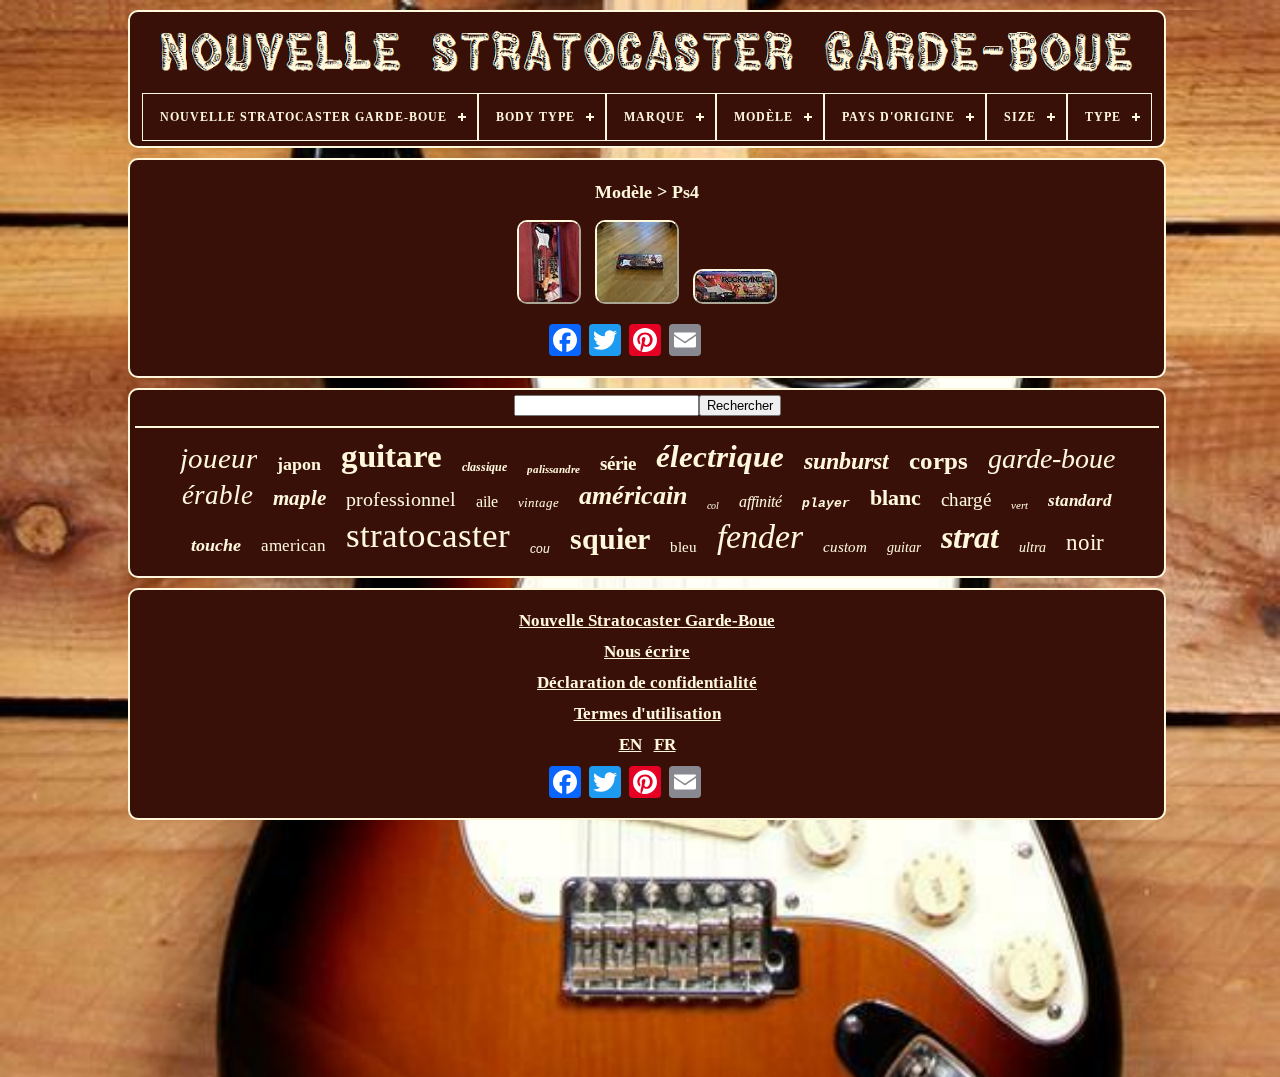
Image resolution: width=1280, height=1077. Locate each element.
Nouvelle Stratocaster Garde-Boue (647, 620)
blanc (895, 497)
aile (487, 501)
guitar (904, 547)
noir (1085, 542)
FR (665, 744)
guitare (391, 456)
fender (760, 536)
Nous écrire (647, 651)
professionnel (401, 499)
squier (610, 538)
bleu (683, 547)
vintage (538, 502)
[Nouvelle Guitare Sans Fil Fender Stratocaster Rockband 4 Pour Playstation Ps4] (549, 264)
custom (845, 547)
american (293, 545)
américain (633, 495)
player (826, 503)
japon (299, 464)
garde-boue (1051, 458)
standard (1080, 500)
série (618, 463)
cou (540, 549)
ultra (1032, 547)
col (713, 505)
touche (216, 545)
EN (630, 744)
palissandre (553, 469)
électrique (720, 456)
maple (299, 498)
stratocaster (428, 535)
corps (938, 460)
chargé (966, 499)
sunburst (846, 461)
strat (970, 537)
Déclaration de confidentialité (647, 682)
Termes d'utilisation (647, 713)
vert (1019, 505)
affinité (760, 501)
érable (217, 495)
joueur (218, 458)
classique (484, 467)
